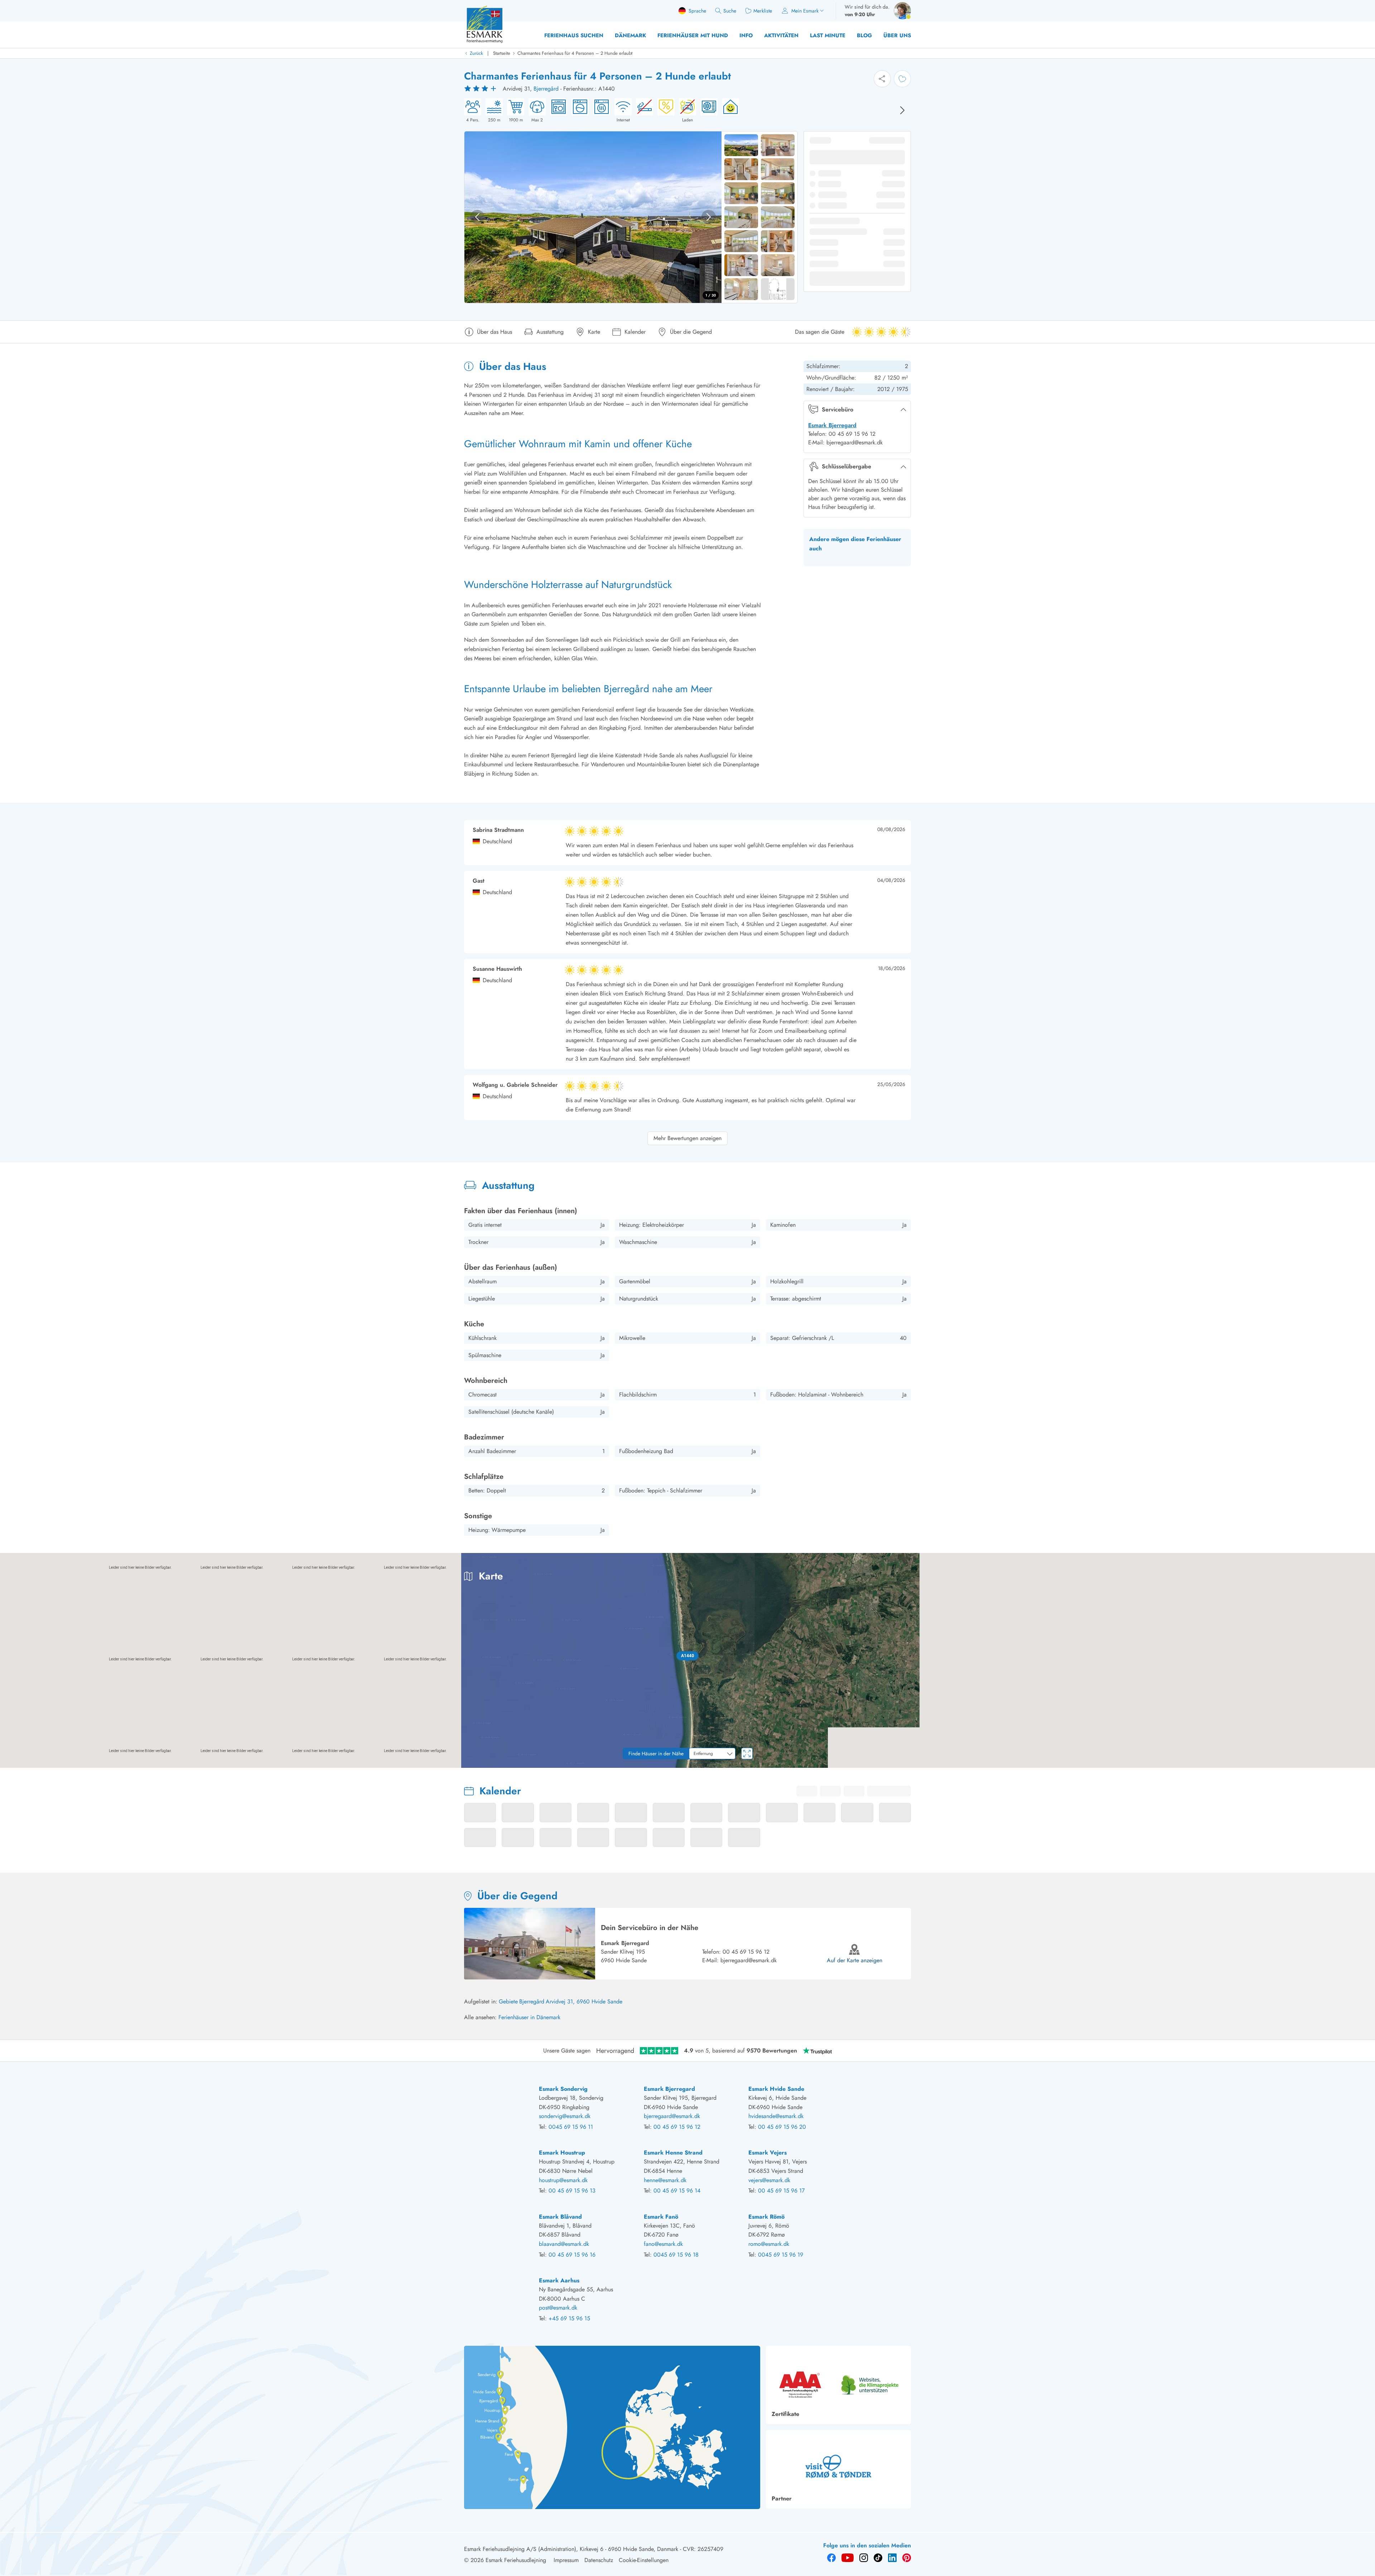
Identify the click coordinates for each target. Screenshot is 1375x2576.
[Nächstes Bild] (902, 110)
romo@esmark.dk (769, 2244)
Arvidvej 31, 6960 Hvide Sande (584, 2001)
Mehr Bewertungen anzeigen (687, 1138)
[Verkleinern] (1364, 1752)
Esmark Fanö (661, 2217)
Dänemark (630, 35)
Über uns (897, 35)
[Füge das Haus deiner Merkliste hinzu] (902, 79)
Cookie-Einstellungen (644, 2560)
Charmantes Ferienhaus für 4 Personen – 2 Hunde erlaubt (575, 53)
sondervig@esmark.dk (565, 2116)
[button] (688, 1656)
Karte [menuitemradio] (1326, 1564)
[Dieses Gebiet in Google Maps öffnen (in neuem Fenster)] (14, 1763)
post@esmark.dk (558, 2308)
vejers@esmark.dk (769, 2180)
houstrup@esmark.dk (563, 2180)
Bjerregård (546, 89)
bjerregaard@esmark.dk (749, 1960)
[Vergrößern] (1364, 1737)
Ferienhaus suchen (574, 35)
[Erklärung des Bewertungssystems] (481, 89)
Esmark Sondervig (563, 2089)
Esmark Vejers (768, 2153)
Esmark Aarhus (559, 2280)
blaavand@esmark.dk (564, 2244)
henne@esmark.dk (665, 2180)
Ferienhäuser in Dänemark (529, 2017)
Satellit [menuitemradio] (1356, 1564)
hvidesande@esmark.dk (776, 2116)
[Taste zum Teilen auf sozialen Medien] (882, 79)
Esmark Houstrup (562, 2153)
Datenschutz (599, 2560)
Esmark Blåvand (560, 2217)
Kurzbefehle (1227, 1765)
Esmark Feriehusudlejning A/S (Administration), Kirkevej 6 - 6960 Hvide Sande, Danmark (571, 2549)
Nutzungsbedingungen (1354, 1765)
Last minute (828, 35)
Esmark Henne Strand (673, 2153)
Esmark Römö (766, 2217)
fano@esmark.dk (663, 2244)
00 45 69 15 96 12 (746, 1952)
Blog (864, 35)
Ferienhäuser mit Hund (693, 35)
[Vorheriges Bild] (477, 217)
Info (746, 35)
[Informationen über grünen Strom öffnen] (728, 111)
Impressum (566, 2560)
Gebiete (508, 2001)
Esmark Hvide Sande (776, 2089)
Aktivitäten (781, 35)
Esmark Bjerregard (832, 425)
